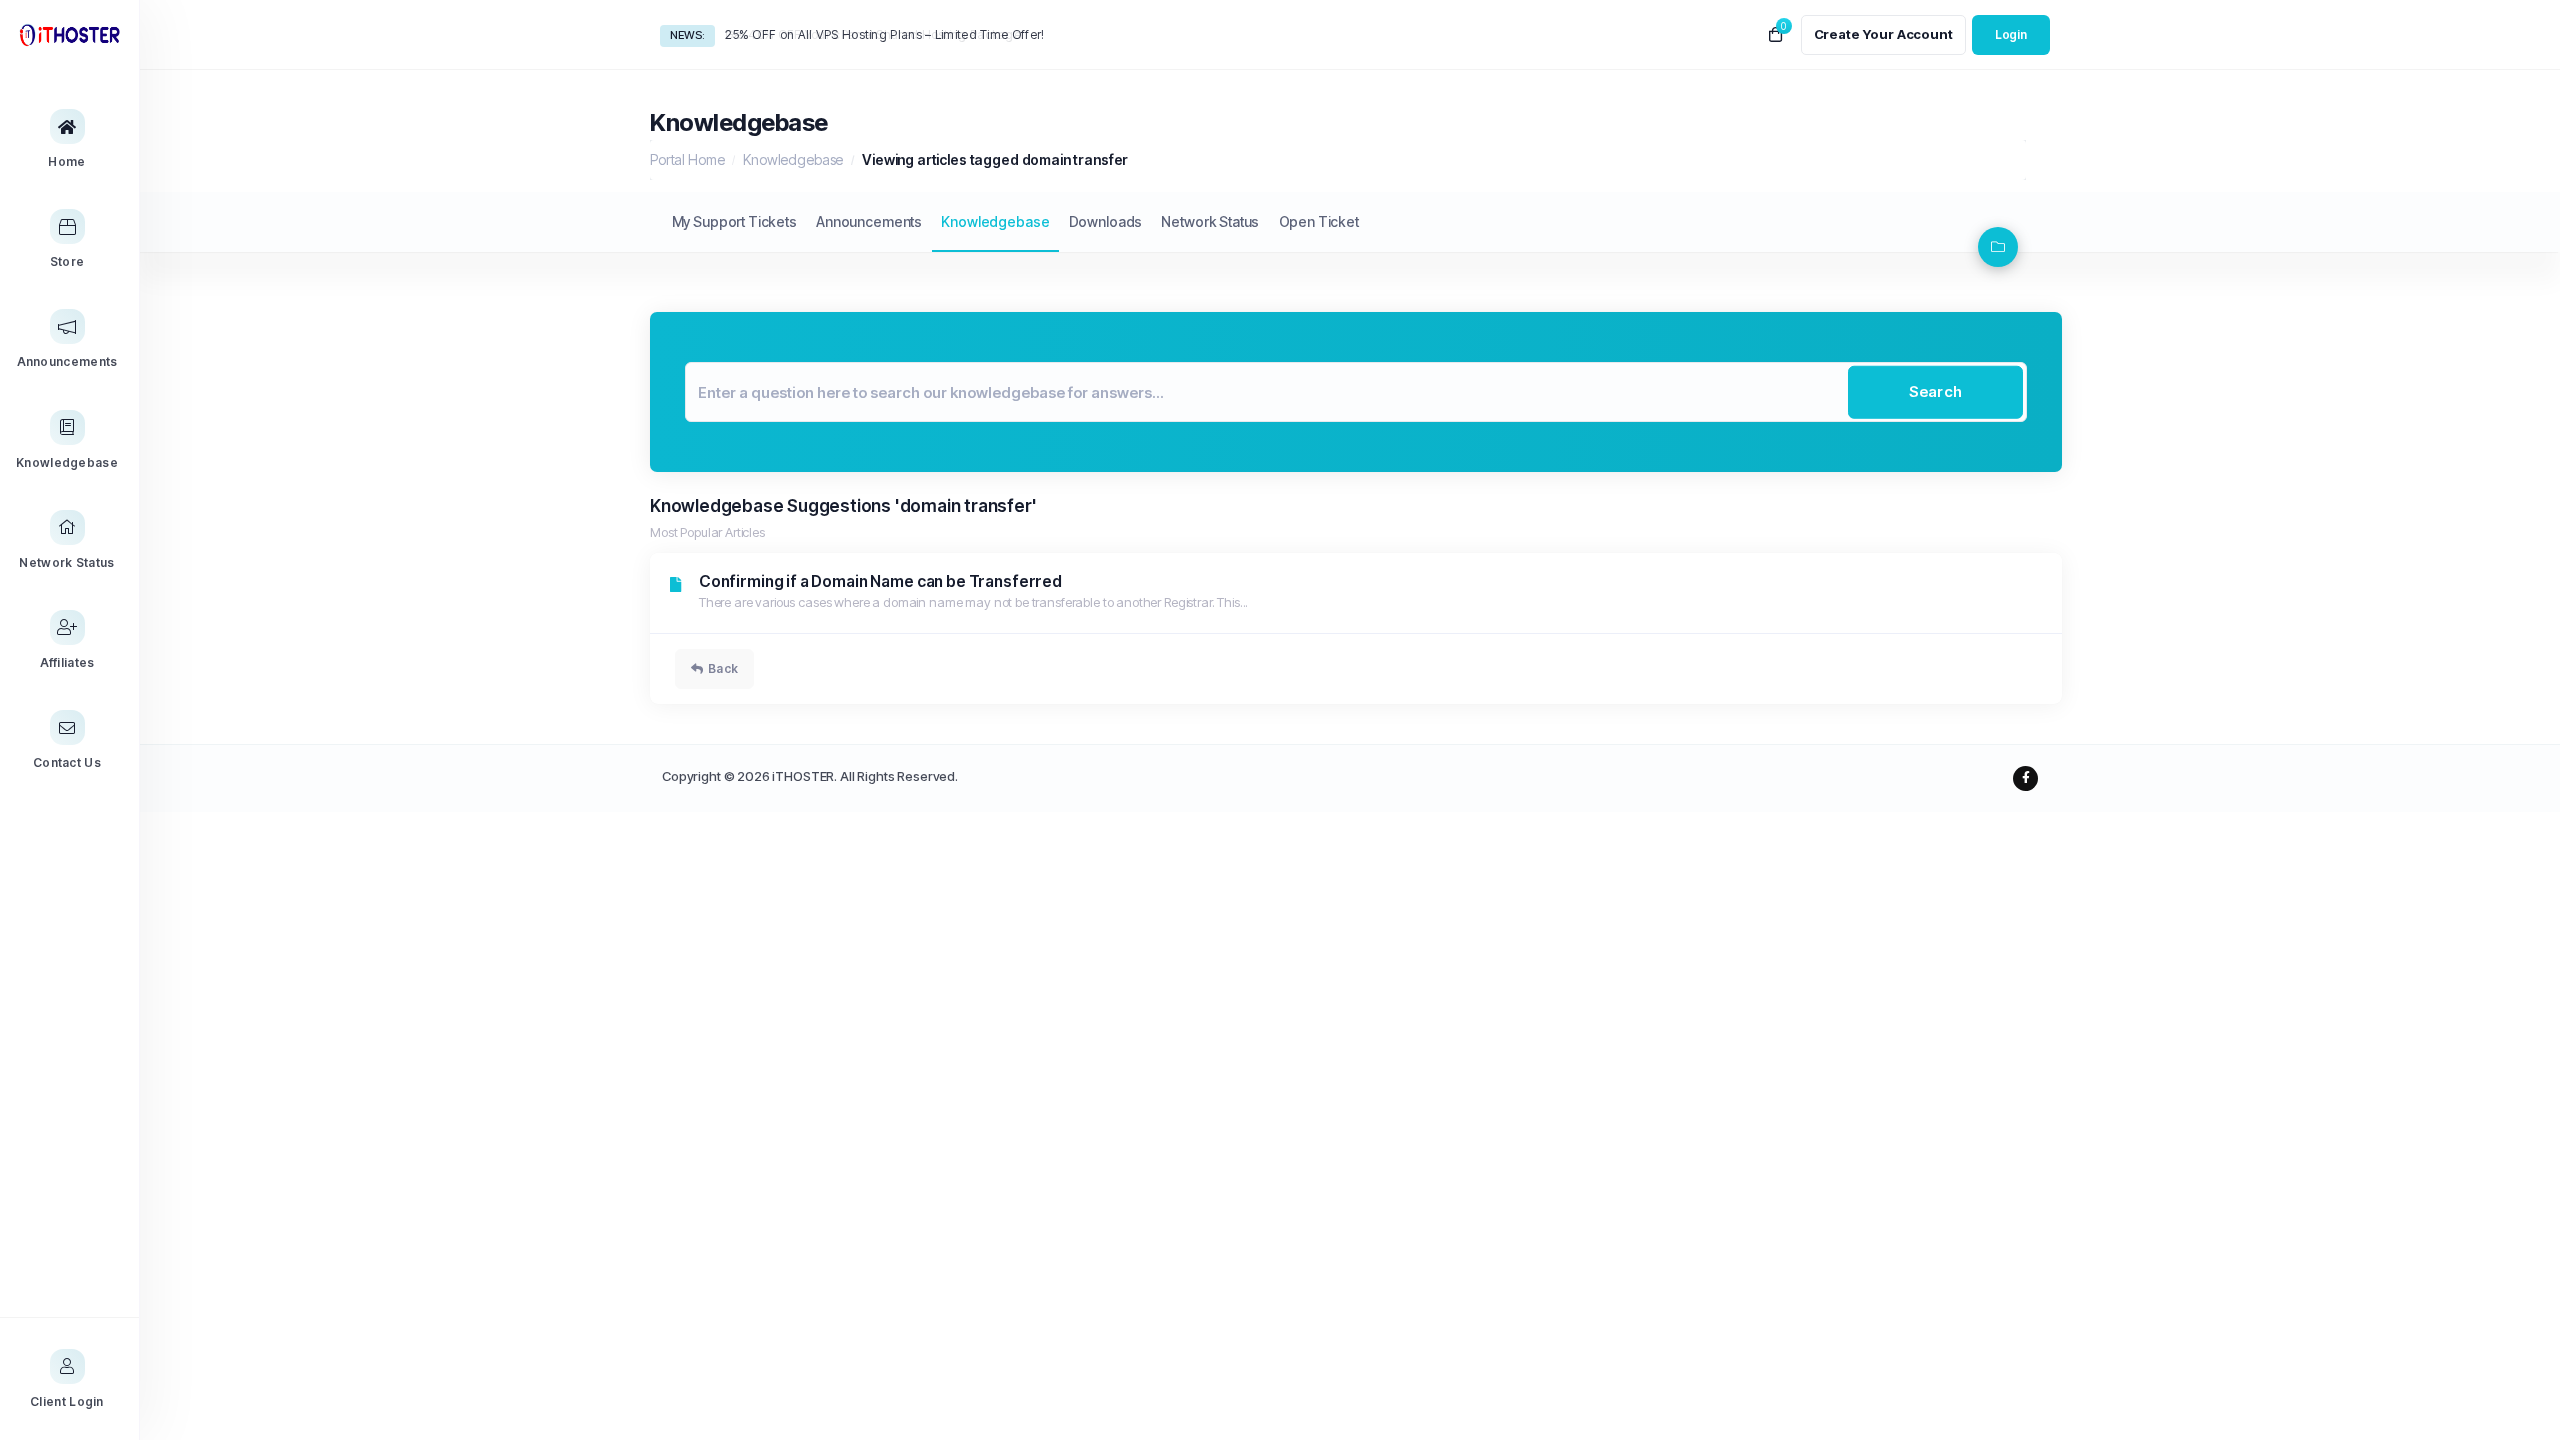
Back (723, 668)
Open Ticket (1319, 221)
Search (1935, 391)
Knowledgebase (793, 159)
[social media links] (2025, 778)
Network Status (1210, 221)
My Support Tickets (734, 221)
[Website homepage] (69, 34)
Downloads (1106, 221)
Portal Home (687, 159)
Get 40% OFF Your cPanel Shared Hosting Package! (874, 34)
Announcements (869, 221)
